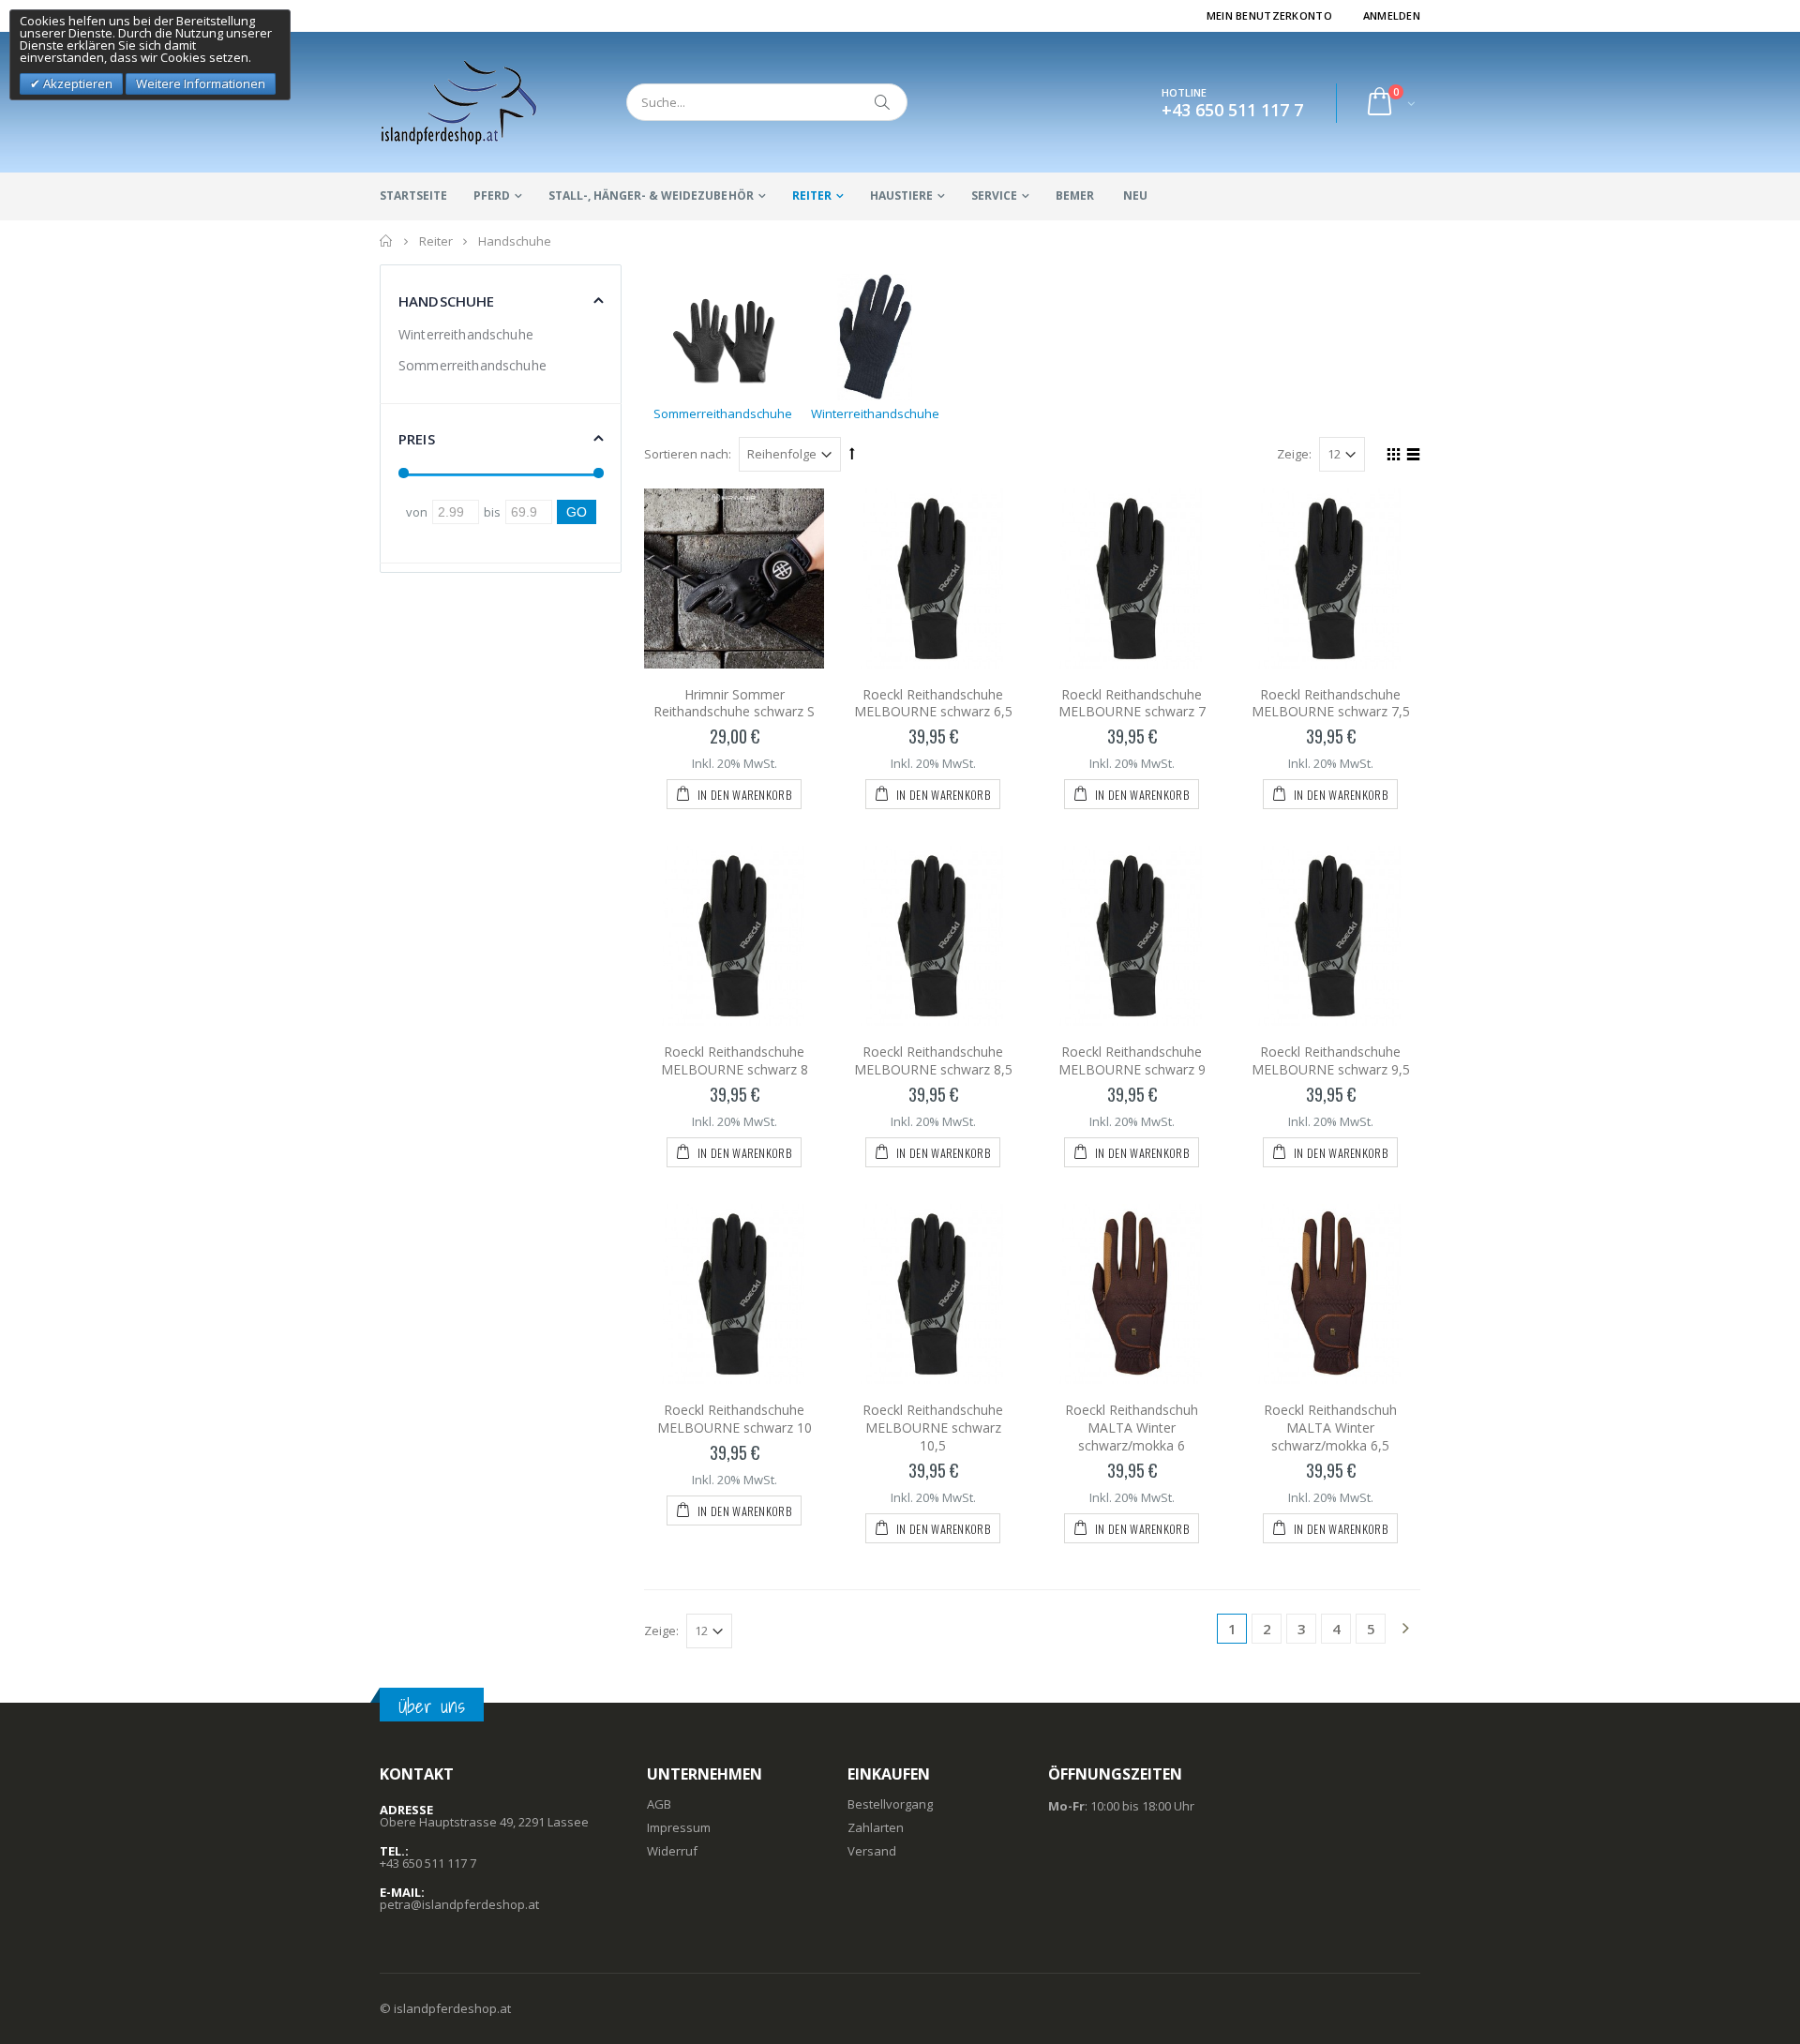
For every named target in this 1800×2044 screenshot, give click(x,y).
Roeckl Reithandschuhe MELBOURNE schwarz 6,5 (933, 703)
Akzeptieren (76, 83)
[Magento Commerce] (459, 102)
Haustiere (901, 195)
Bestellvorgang (890, 1804)
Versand (872, 1851)
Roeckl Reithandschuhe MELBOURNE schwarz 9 (1132, 1060)
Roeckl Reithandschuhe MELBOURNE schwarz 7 (1132, 703)
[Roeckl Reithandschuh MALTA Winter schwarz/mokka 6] (1132, 1294)
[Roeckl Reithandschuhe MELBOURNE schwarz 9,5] (1330, 936)
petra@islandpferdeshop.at (459, 1904)
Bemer (1075, 195)
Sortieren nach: (688, 454)
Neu (1135, 195)
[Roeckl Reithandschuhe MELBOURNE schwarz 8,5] (933, 936)
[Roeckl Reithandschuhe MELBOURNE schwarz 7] (1132, 579)
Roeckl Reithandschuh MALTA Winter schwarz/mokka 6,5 (1330, 1428)
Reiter (812, 195)
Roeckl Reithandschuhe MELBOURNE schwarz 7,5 (1331, 703)
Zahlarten (876, 1827)
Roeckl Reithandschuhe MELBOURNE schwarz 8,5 (933, 1060)
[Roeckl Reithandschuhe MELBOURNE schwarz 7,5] (1330, 579)
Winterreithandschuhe (466, 334)
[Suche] (883, 102)
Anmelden (1392, 15)
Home (387, 241)
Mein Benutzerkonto (1269, 15)
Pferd (492, 195)
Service (994, 195)
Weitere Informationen (201, 83)
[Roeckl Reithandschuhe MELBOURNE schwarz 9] (1132, 936)
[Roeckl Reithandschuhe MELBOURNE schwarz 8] (734, 936)
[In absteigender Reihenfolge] (852, 453)
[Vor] (1405, 1630)
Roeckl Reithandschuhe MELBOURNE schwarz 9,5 (1331, 1060)
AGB (659, 1804)
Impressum (679, 1827)
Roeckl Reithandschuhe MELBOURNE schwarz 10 (735, 1419)
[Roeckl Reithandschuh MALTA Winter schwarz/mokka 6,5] (1330, 1294)
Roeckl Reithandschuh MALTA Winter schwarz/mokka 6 (1132, 1428)
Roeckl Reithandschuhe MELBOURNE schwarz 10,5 (933, 1428)
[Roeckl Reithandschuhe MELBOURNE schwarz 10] (734, 1294)
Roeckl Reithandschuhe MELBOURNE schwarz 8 (735, 1060)
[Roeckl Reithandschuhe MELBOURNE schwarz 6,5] (933, 579)
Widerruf (672, 1851)
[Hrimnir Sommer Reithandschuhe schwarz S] (734, 579)
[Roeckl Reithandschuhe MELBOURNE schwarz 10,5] (933, 1294)
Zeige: (1294, 454)
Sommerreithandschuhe (472, 365)
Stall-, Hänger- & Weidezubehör (651, 195)
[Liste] (1410, 457)
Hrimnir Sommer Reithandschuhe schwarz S (734, 703)
